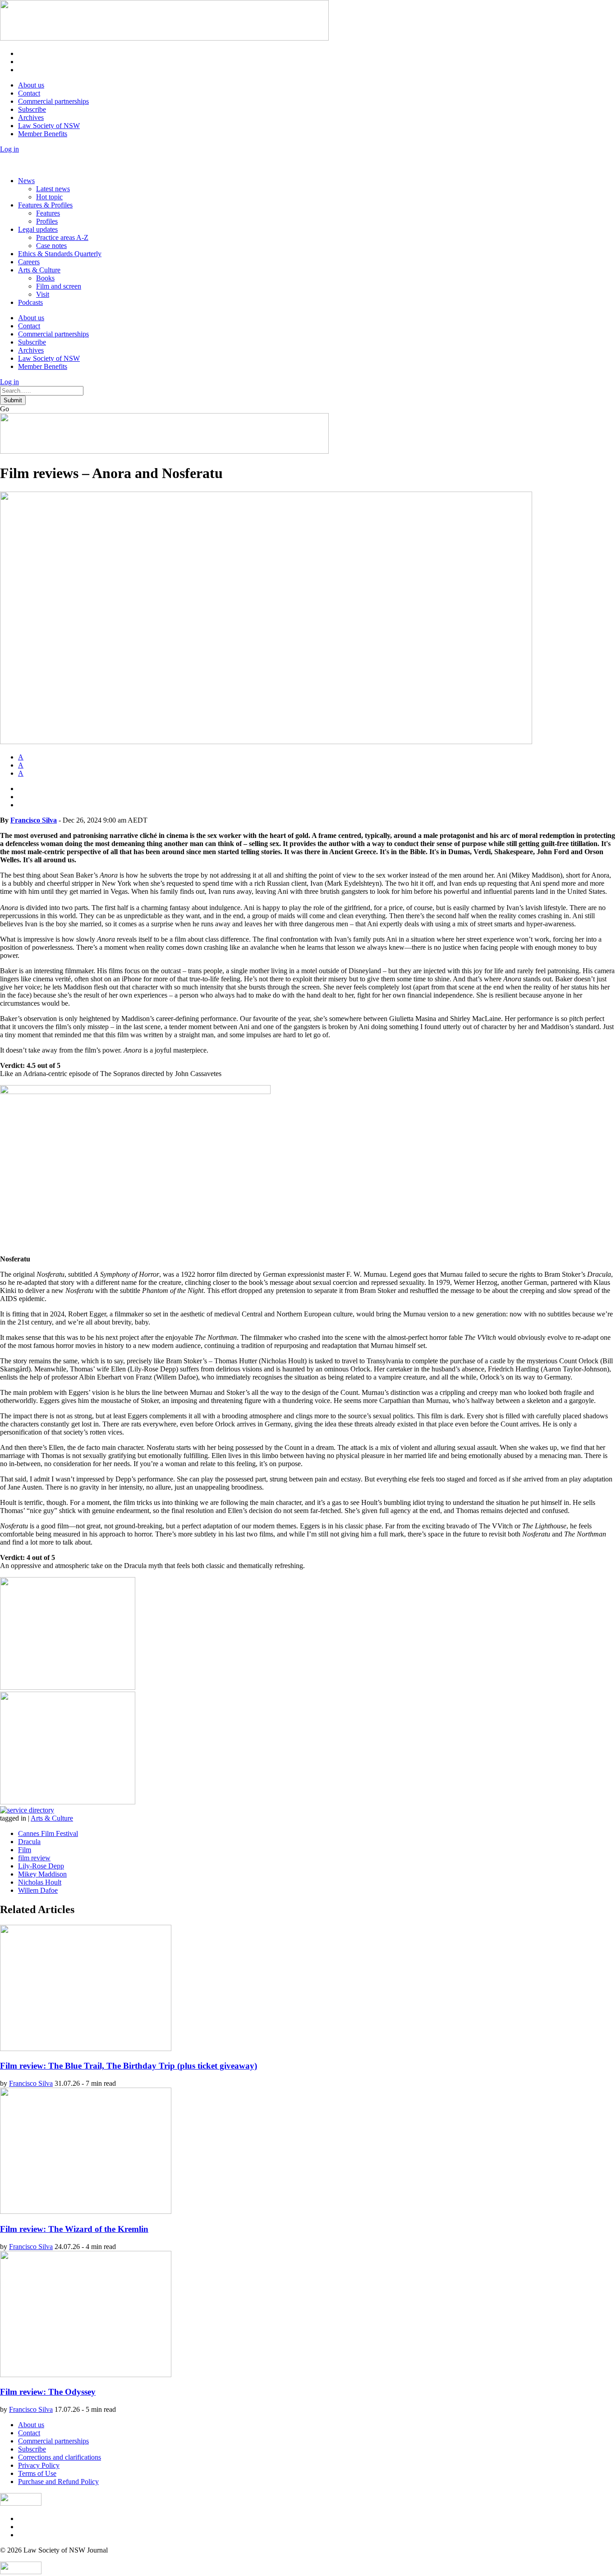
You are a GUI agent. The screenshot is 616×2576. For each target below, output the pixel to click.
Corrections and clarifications (60, 2457)
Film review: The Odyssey (48, 2392)
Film (25, 1850)
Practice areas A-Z (62, 237)
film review (34, 1858)
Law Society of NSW (49, 126)
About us (31, 85)
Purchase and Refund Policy (58, 2482)
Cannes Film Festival (48, 1833)
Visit (43, 294)
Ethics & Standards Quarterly (60, 254)
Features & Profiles (45, 205)
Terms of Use (37, 2473)
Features (48, 213)
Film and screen (59, 286)
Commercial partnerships (53, 101)
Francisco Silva (34, 820)
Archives (31, 117)
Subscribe (32, 109)
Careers (29, 262)
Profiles (47, 221)
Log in (9, 149)
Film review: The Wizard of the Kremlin (74, 2229)
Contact (29, 93)
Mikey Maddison (42, 1874)
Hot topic (49, 197)
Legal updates (38, 229)
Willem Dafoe (38, 1890)
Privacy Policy (39, 2465)
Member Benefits (43, 134)
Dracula (29, 1842)
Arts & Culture (39, 270)
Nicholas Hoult (40, 1882)
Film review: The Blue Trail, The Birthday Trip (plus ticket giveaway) (129, 2066)
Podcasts (30, 302)
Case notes (51, 246)
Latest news (53, 189)
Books (45, 278)
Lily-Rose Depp (41, 1866)
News (26, 181)
